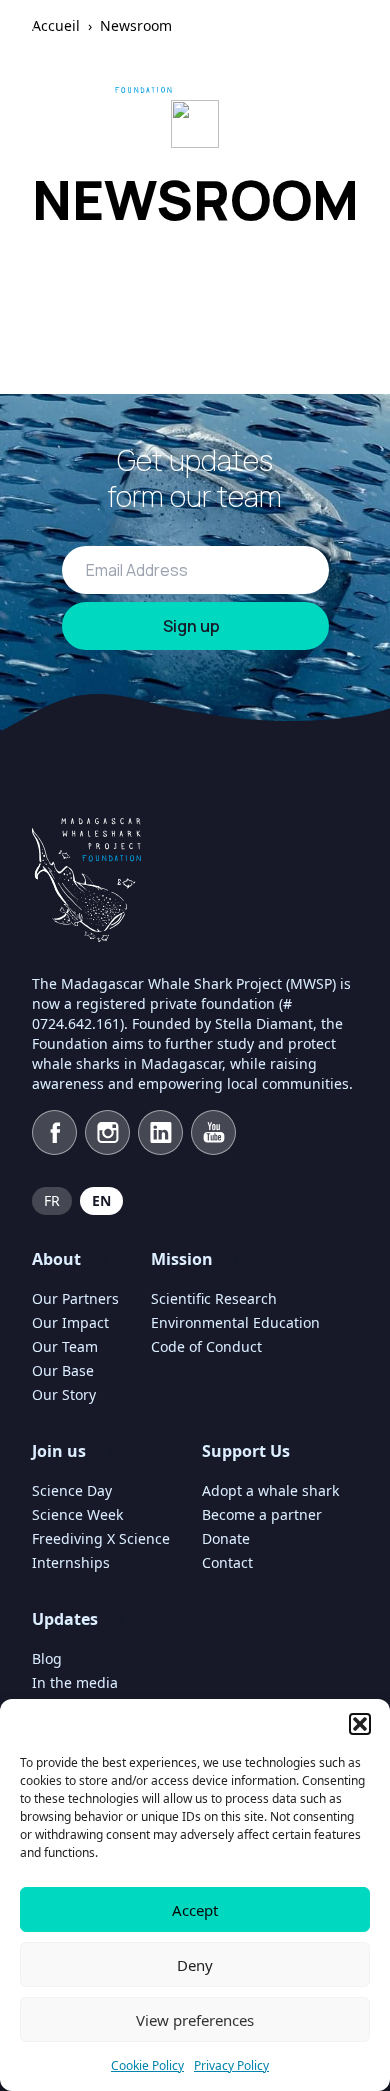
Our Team (65, 1346)
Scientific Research (214, 1298)
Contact (227, 1562)
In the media (75, 1682)
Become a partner (262, 1514)
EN (101, 1200)
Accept (195, 1910)
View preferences (195, 2020)
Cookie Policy (147, 2065)
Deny (195, 1965)
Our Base (63, 1370)
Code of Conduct (206, 1346)
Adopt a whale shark (270, 1490)
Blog (47, 1658)
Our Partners (75, 1298)
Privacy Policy (231, 2065)
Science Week (77, 1514)
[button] (360, 1724)
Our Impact (70, 1322)
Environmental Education (235, 1322)
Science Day (72, 1490)
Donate (226, 1538)
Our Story (64, 1394)
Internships (71, 1562)
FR (52, 1200)
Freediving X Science (101, 1538)
